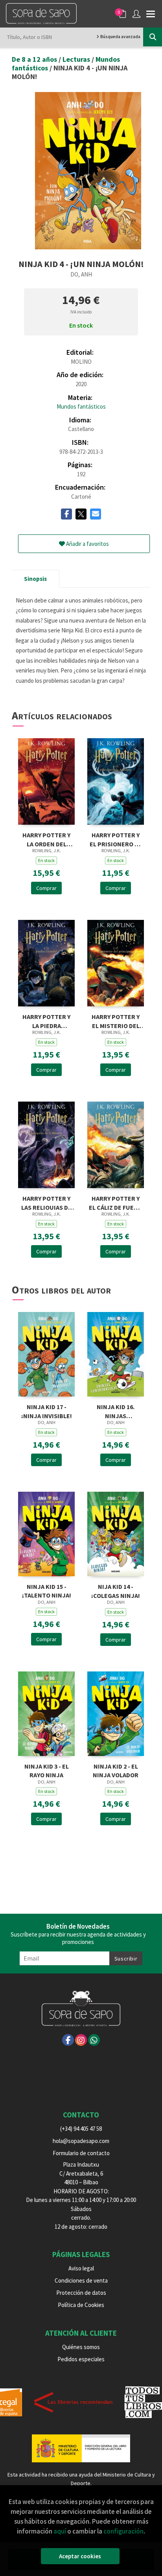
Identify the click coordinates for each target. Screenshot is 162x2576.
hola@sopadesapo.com (81, 2141)
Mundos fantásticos (81, 406)
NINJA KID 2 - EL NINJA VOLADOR (116, 1770)
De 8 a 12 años (35, 59)
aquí (60, 2531)
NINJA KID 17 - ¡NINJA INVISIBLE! (47, 1411)
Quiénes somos (81, 2347)
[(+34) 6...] (94, 2040)
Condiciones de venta (81, 2280)
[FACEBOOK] (68, 2040)
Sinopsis (35, 579)
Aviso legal (81, 2268)
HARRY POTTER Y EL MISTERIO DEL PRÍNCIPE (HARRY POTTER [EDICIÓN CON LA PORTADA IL (116, 1020)
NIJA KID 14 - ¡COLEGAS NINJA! (116, 1590)
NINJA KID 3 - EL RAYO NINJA (47, 1770)
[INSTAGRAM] (81, 2040)
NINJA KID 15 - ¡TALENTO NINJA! (47, 1590)
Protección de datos (81, 2293)
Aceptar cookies (80, 2556)
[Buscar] (153, 37)
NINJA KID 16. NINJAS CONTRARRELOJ (116, 1411)
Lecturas (77, 59)
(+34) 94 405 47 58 (81, 2129)
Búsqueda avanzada (120, 37)
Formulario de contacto (81, 2153)
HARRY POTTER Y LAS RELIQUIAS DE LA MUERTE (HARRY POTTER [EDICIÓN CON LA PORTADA (46, 1202)
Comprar (46, 888)
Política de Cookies (81, 2305)
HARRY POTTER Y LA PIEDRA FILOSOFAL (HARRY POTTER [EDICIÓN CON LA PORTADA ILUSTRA (46, 1020)
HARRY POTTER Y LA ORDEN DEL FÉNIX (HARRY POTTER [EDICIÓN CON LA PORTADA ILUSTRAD (47, 839)
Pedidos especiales (81, 2359)
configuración (123, 2531)
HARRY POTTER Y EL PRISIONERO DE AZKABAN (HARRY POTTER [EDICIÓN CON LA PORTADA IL (116, 839)
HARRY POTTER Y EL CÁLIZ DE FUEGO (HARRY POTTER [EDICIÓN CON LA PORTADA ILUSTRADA (116, 1202)
